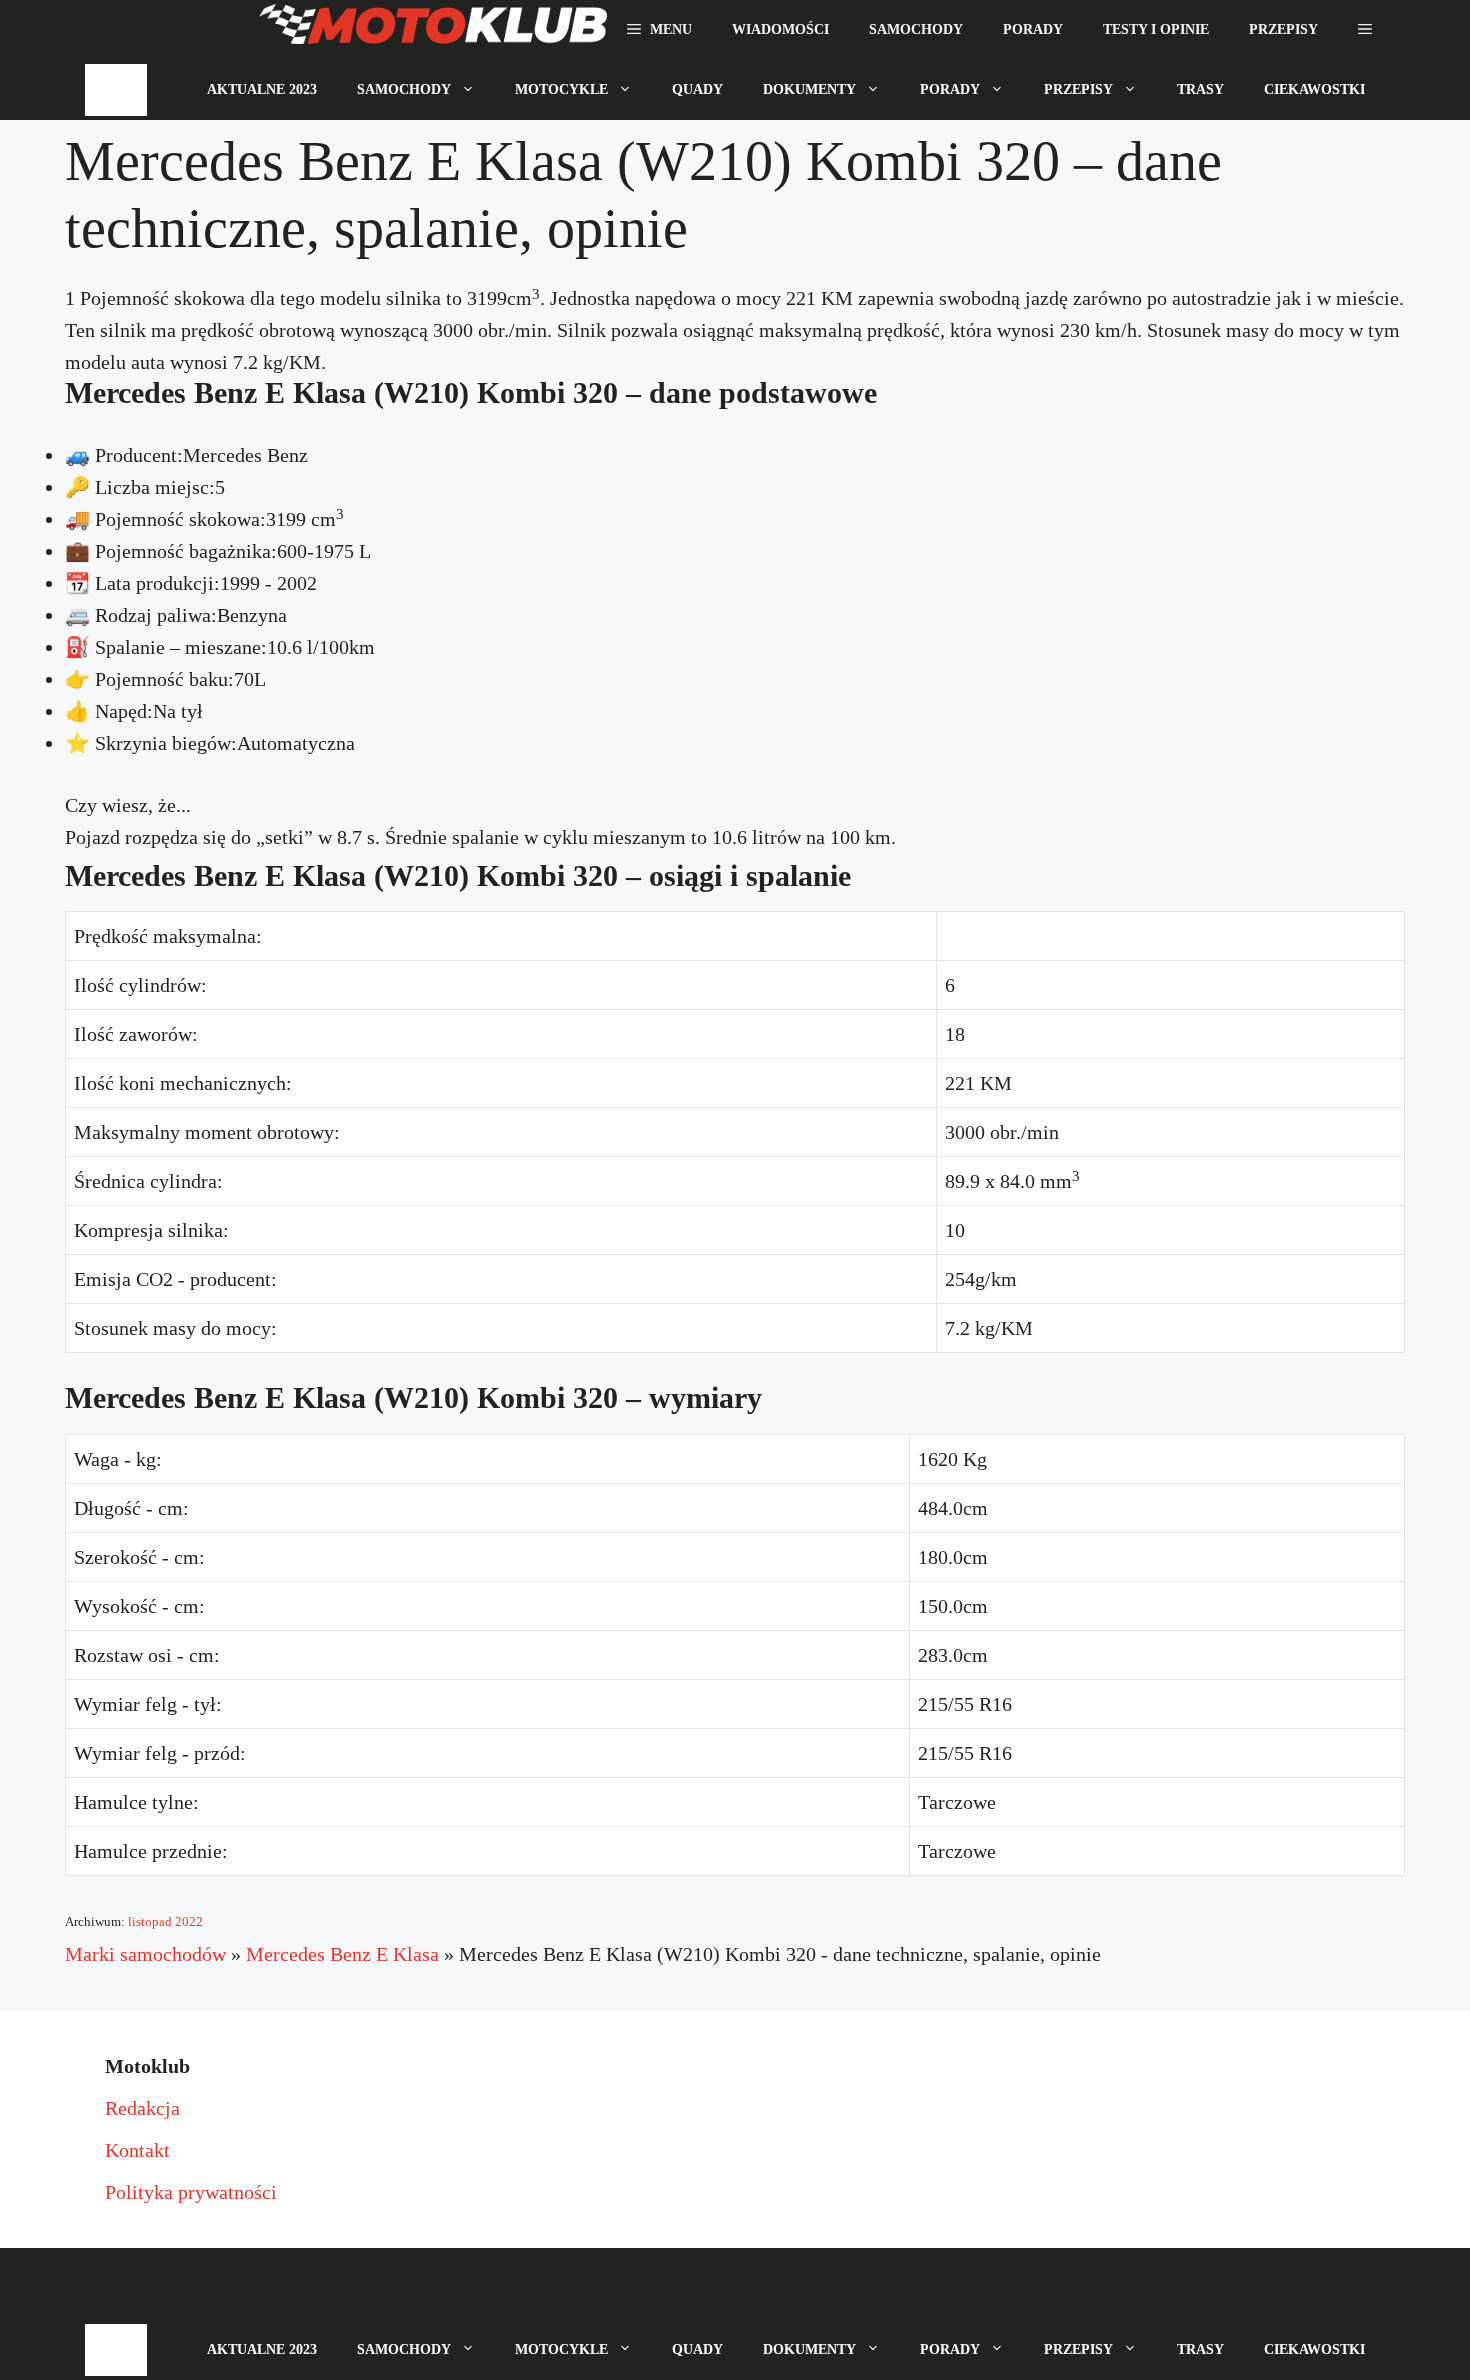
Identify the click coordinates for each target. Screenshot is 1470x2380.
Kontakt (137, 2150)
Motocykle (561, 89)
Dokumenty (809, 89)
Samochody (916, 29)
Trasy (1200, 89)
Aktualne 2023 (262, 89)
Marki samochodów (145, 1954)
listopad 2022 (165, 1921)
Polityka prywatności (191, 2192)
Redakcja (142, 2108)
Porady (1033, 29)
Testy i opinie (1156, 29)
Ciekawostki (1314, 89)
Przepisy (1283, 29)
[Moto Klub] (433, 30)
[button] (1365, 30)
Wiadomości (780, 29)
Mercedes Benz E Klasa (342, 1954)
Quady (697, 89)
